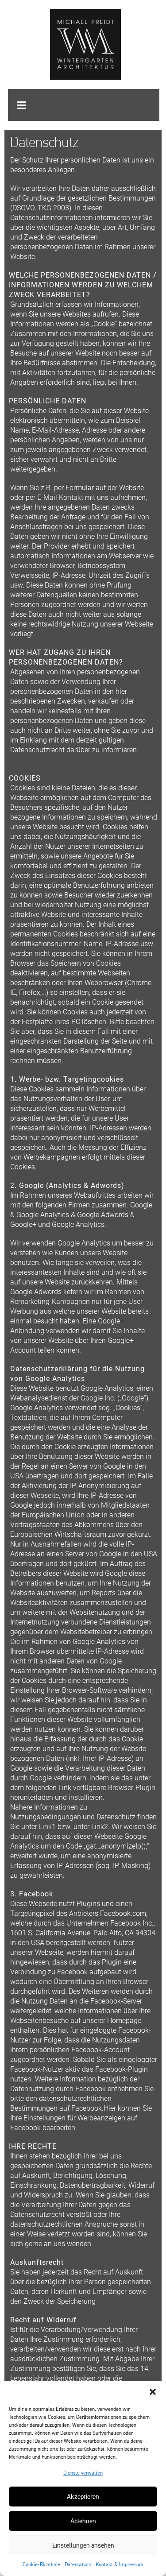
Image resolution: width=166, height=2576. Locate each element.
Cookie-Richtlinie (41, 2564)
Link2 (100, 1827)
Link (65, 1788)
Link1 (47, 1827)
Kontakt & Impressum (120, 2564)
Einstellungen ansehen (83, 2545)
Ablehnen (83, 2521)
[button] (153, 2392)
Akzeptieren (83, 2497)
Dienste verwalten (83, 2473)
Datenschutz (78, 2564)
